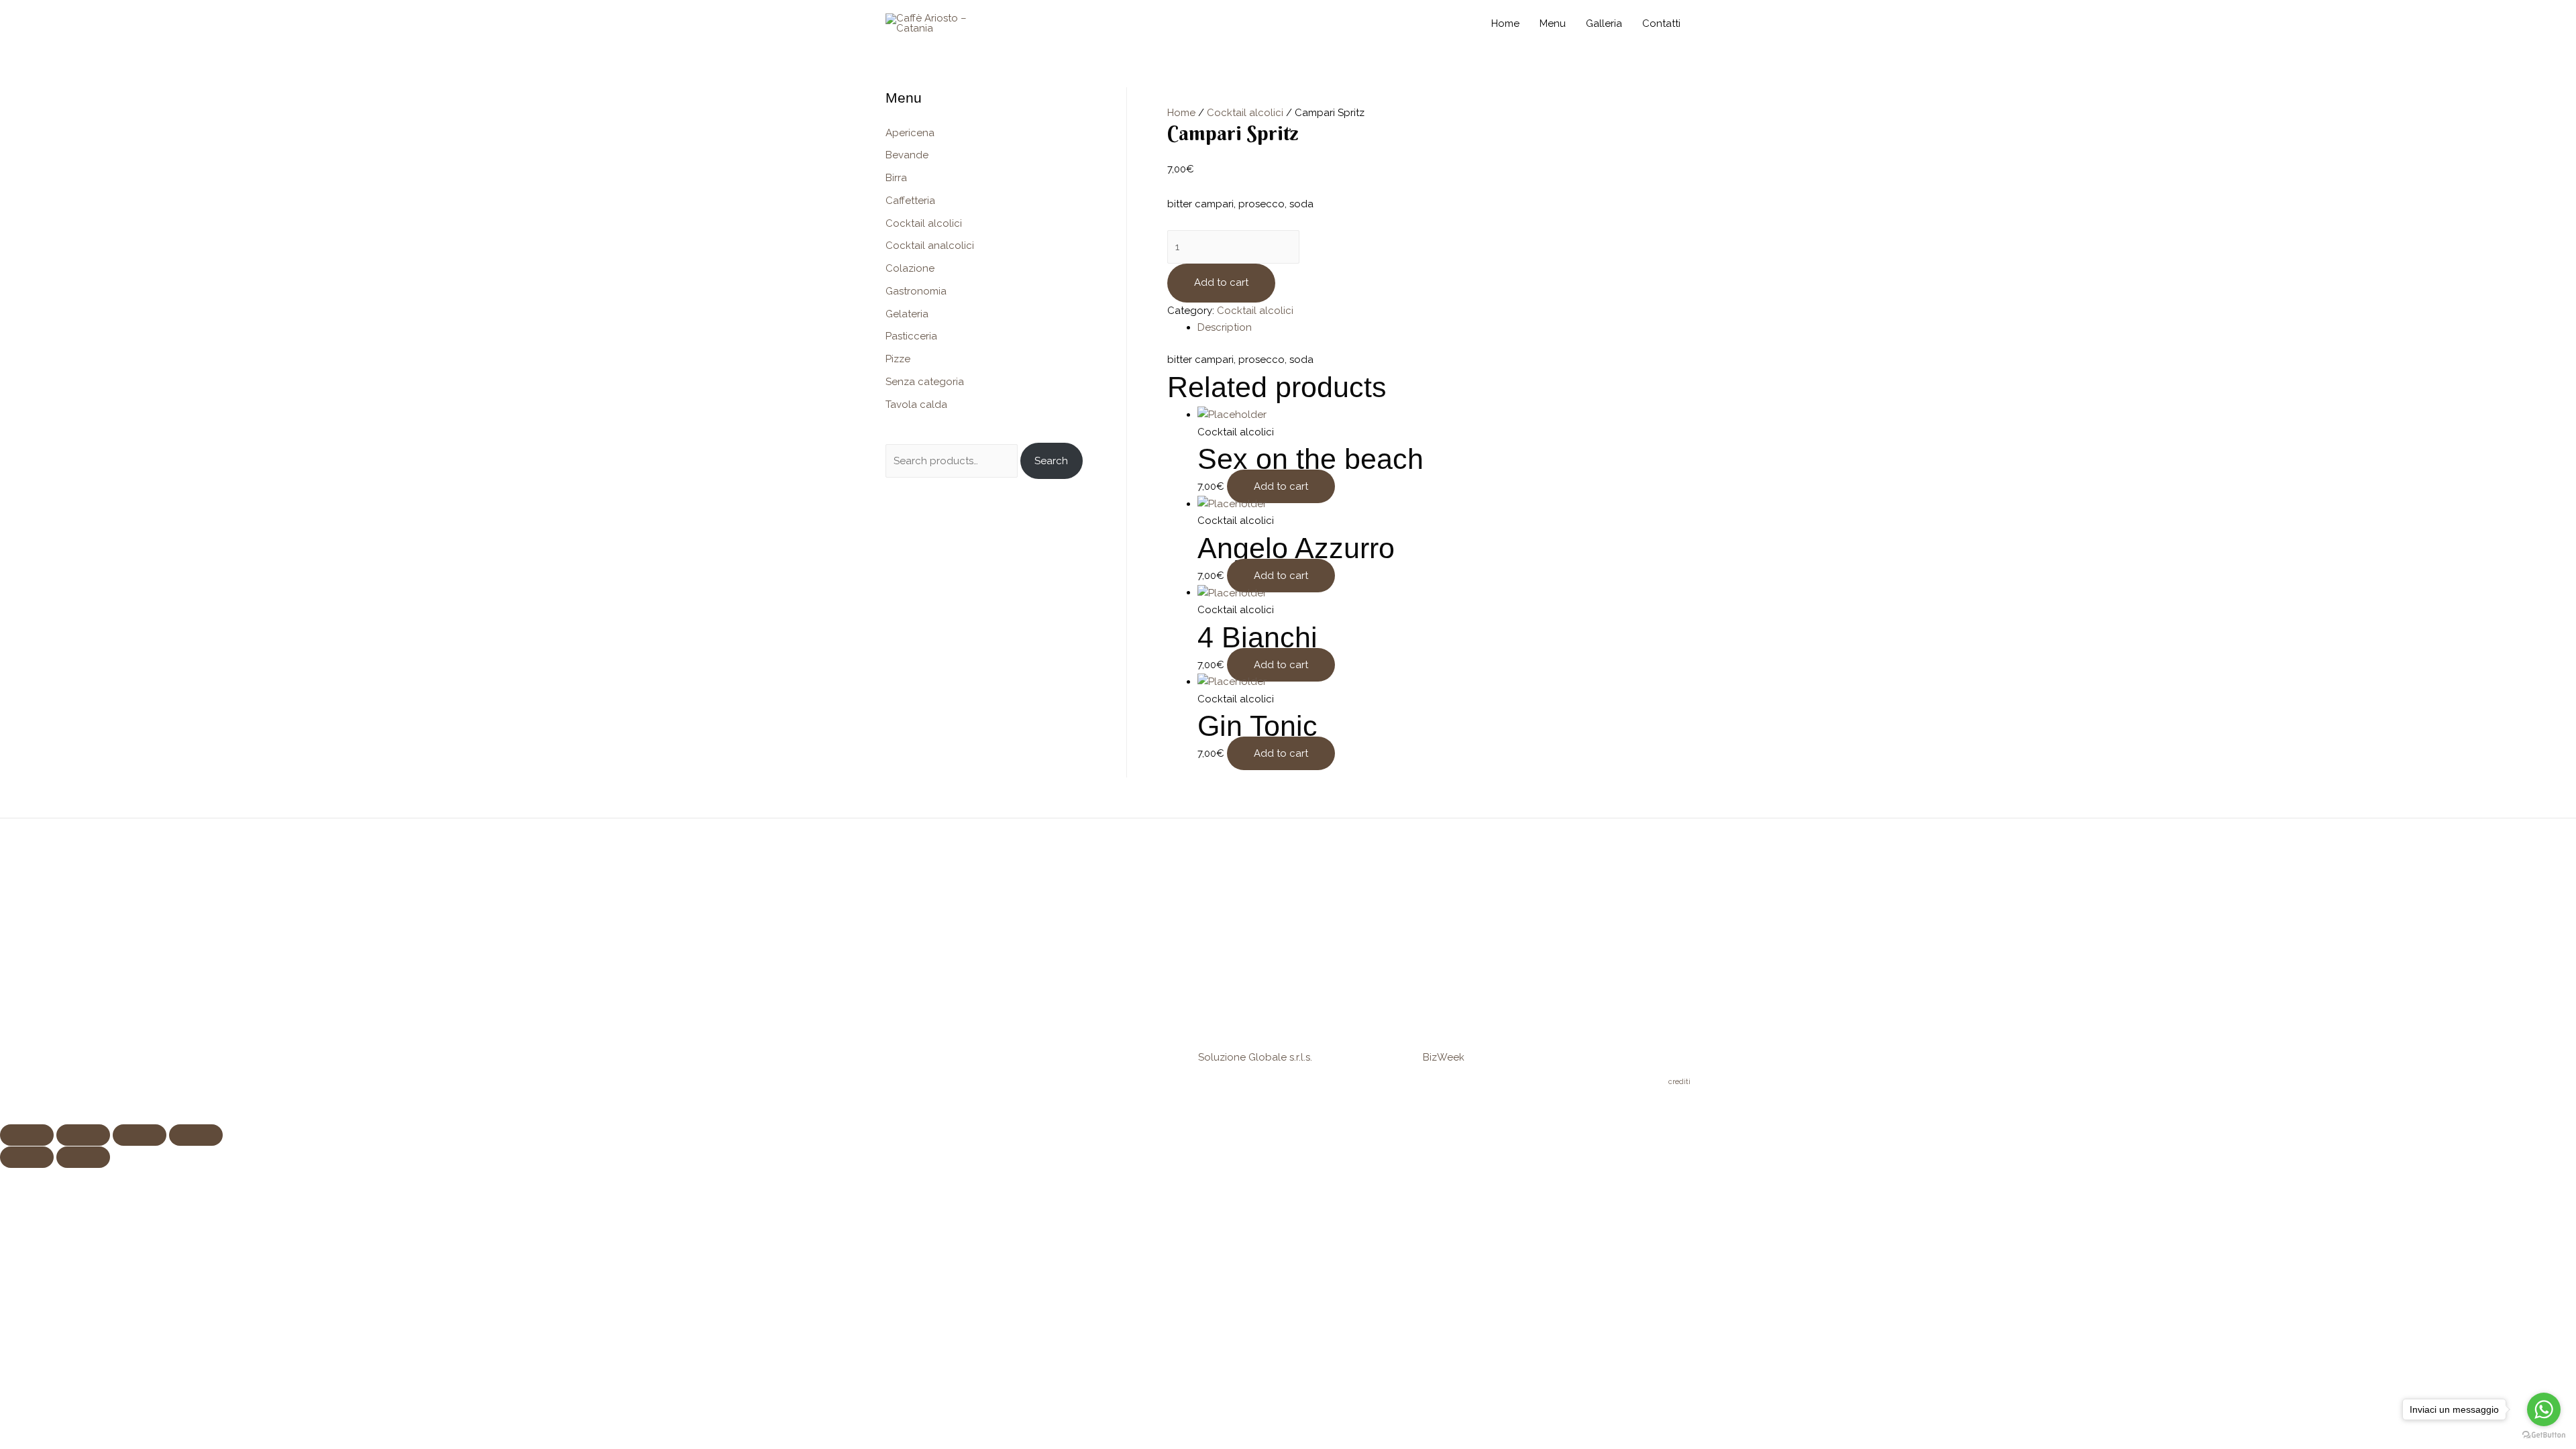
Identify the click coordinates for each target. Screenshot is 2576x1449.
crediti (1679, 1081)
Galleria (1604, 23)
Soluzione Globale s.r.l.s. (1255, 1057)
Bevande (907, 155)
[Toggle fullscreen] (140, 1135)
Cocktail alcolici (924, 223)
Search (1051, 461)
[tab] (1444, 328)
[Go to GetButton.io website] (2544, 1435)
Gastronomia (916, 291)
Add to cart (1221, 282)
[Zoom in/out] (196, 1135)
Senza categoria (925, 382)
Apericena (910, 133)
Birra (896, 178)
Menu (1553, 23)
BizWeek (1444, 1057)
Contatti (1661, 23)
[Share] (83, 1135)
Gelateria (907, 314)
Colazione (910, 268)
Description (1225, 327)
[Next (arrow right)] (83, 1157)
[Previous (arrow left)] (27, 1157)
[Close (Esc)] (27, 1135)
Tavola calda (916, 405)
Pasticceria (911, 336)
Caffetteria (910, 201)
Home (1505, 23)
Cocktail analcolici (930, 246)
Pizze (898, 359)
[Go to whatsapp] (2544, 1409)
